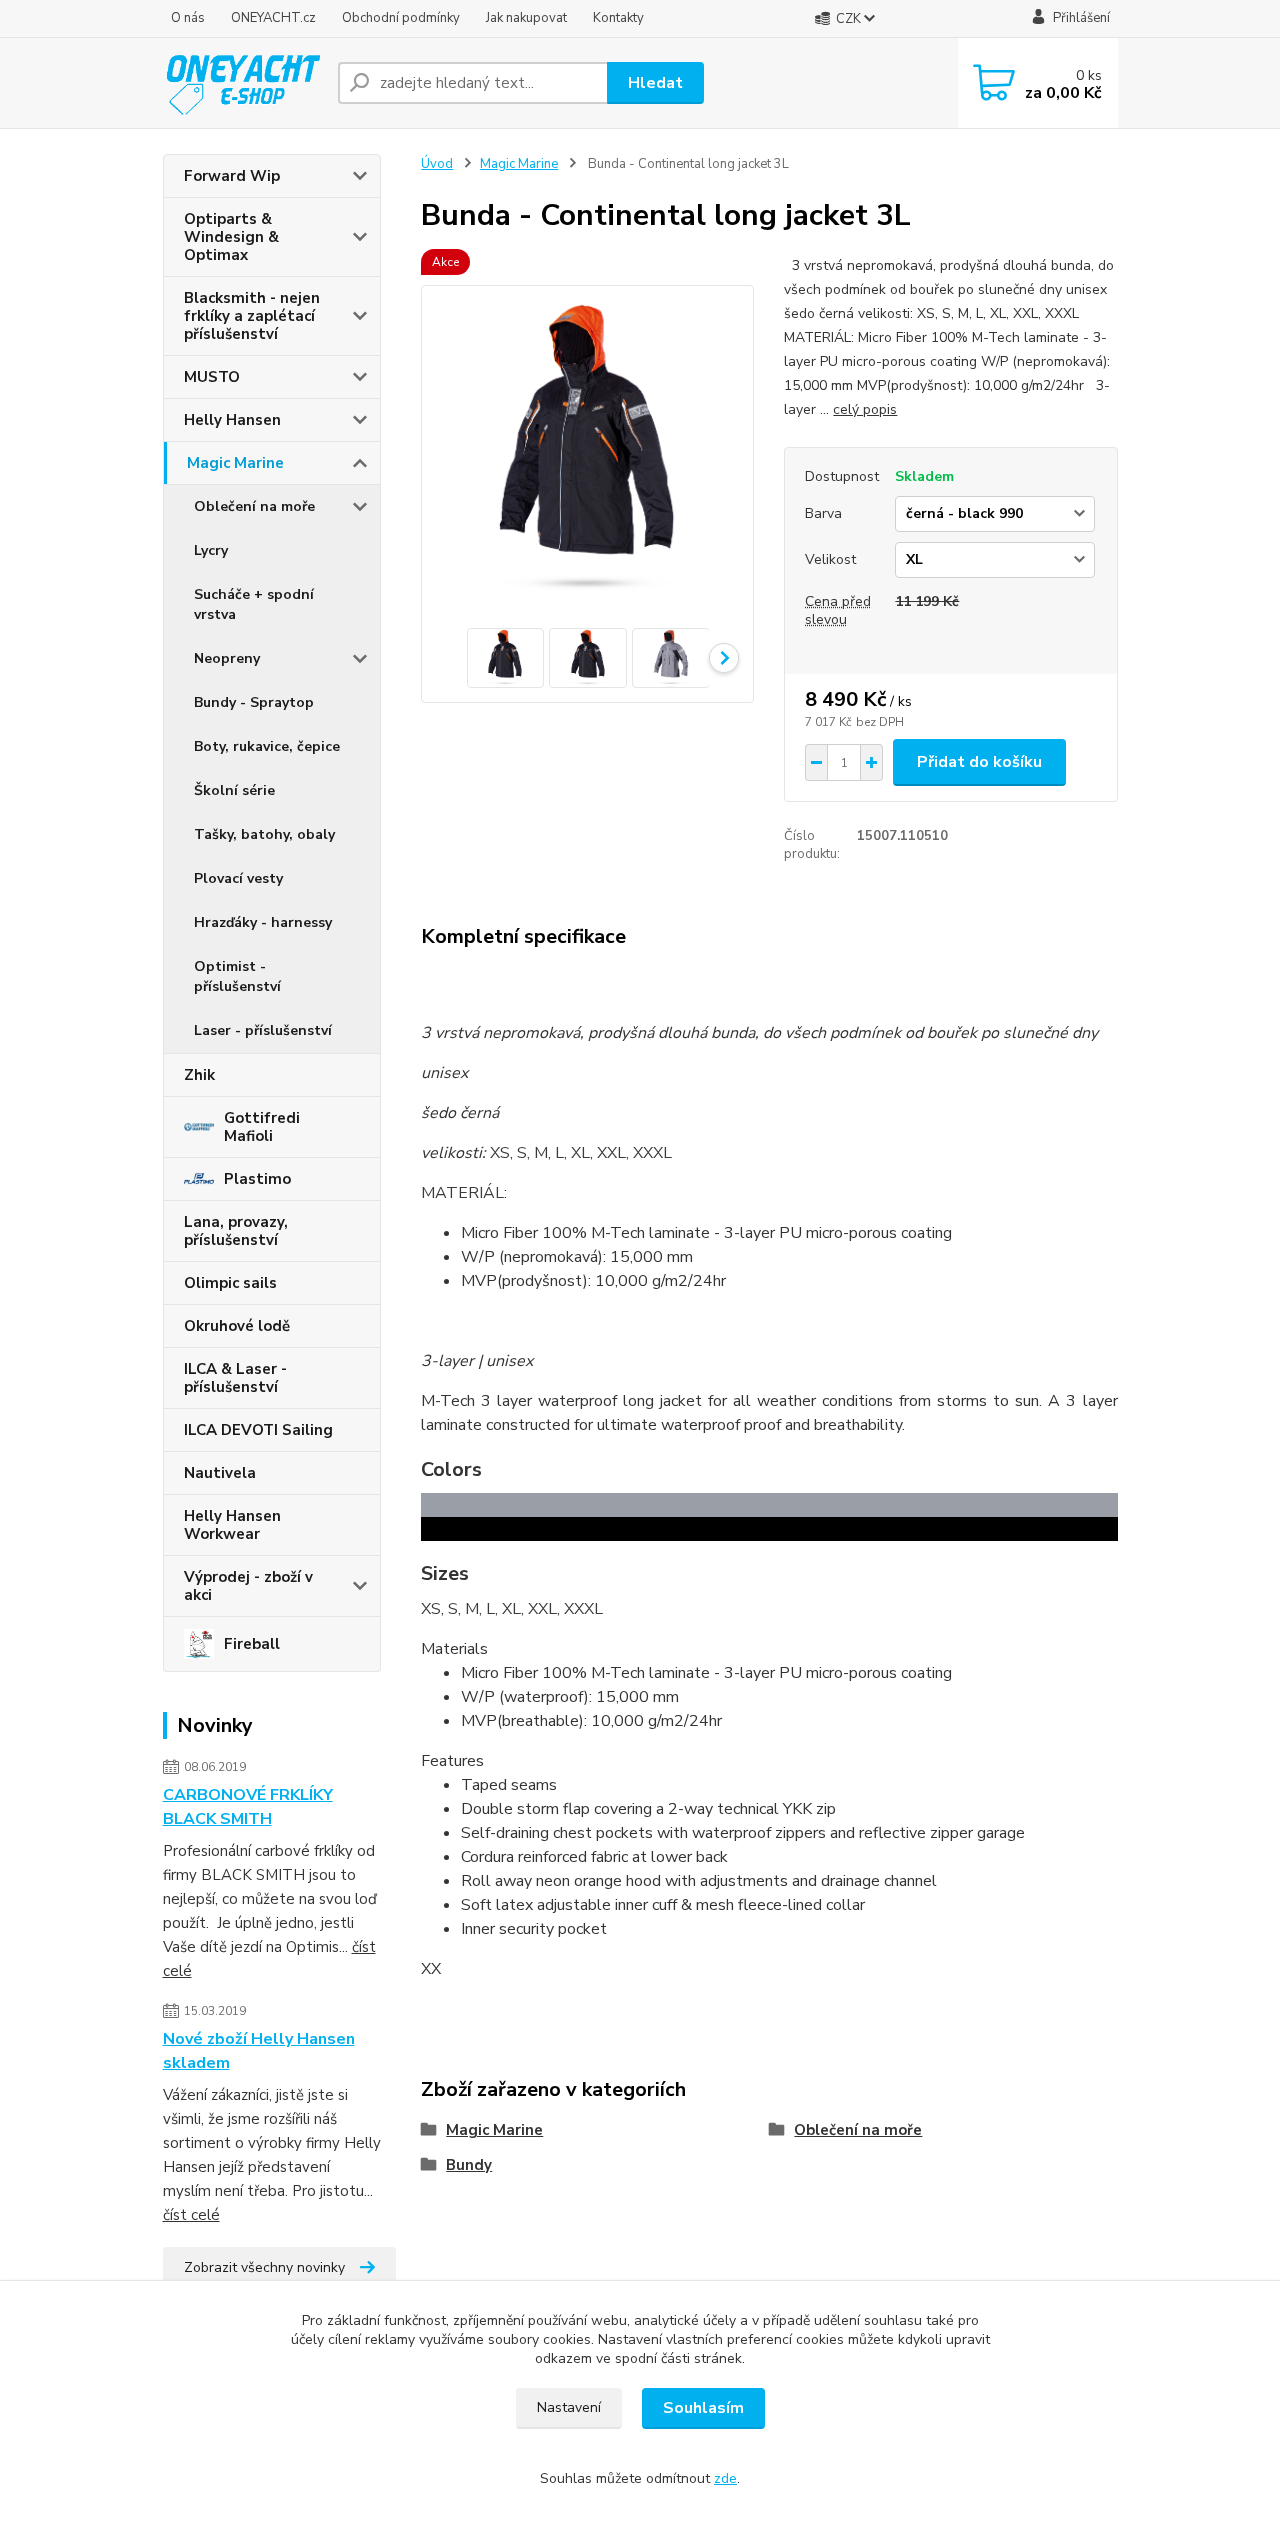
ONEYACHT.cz (273, 18)
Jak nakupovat (526, 18)
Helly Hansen (232, 420)
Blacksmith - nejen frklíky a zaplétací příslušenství (252, 316)
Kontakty (618, 18)
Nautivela (220, 1473)
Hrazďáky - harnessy (263, 922)
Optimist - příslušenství (237, 976)
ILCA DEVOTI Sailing (258, 1430)
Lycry (211, 550)
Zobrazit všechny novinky (264, 2267)
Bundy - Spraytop (254, 702)
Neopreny (227, 658)
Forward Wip (232, 176)
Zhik (199, 1075)
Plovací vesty (238, 878)
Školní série (234, 790)
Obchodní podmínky (401, 18)
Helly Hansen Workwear (232, 1525)
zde (725, 2478)
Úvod (437, 164)
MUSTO (212, 377)
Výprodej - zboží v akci (248, 1586)
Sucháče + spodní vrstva (254, 604)
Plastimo (257, 1179)
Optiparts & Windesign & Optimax (231, 237)
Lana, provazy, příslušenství (236, 1231)
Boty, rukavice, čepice (267, 746)
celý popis (865, 409)
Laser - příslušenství (263, 1030)
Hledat (655, 83)
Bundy (469, 2165)
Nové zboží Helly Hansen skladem (259, 2051)
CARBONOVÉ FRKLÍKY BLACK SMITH (248, 1807)
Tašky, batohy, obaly (264, 834)
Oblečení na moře (254, 506)
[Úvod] (242, 82)
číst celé (191, 2215)
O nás (188, 18)
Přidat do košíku (979, 762)
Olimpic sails (230, 1283)
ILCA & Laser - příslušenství (235, 1378)
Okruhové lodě (237, 1326)
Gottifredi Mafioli (262, 1127)
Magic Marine (235, 463)
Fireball (252, 1644)
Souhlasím (703, 2408)
